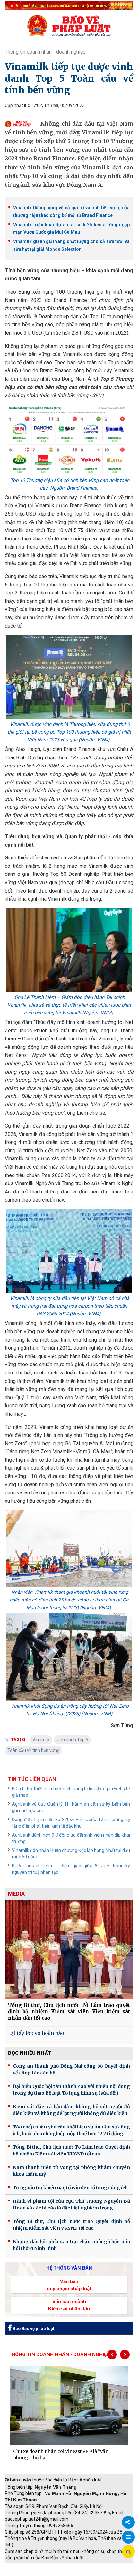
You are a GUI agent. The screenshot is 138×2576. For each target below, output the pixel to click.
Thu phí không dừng (27, 2573)
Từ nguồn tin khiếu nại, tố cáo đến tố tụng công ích (70, 2188)
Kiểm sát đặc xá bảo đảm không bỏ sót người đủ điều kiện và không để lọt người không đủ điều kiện (71, 2110)
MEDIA (16, 1894)
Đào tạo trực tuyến (72, 2573)
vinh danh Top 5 (72, 1740)
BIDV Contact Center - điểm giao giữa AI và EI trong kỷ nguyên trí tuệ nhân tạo (71, 1869)
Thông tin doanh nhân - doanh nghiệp (45, 52)
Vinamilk (41, 1740)
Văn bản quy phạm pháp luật (69, 2285)
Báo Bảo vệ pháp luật (33, 2329)
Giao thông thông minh (70, 2566)
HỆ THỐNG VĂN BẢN (69, 2268)
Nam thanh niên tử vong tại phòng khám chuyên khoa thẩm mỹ (71, 2171)
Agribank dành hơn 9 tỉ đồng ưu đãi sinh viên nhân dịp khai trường (71, 1838)
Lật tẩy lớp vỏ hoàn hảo (36, 2033)
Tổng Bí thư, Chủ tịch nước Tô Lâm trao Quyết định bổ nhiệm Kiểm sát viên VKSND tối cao (71, 2150)
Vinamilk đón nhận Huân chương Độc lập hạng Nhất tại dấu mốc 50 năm (71, 1854)
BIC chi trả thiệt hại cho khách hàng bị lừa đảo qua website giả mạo (71, 1792)
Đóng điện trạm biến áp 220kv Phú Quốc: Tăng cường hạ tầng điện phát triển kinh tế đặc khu (71, 1823)
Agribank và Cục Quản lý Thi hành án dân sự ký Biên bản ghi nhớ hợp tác (71, 1807)
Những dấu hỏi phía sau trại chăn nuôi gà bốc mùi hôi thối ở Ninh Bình (71, 2245)
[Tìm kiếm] (128, 2552)
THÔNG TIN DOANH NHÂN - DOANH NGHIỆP (59, 2354)
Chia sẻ (128, 2522)
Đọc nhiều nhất (30, 2053)
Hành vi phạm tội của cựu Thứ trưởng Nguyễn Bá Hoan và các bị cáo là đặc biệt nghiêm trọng (71, 2204)
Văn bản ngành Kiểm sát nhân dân (69, 2305)
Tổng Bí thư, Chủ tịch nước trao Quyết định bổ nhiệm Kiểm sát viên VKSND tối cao (71, 2225)
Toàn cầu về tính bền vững (34, 1750)
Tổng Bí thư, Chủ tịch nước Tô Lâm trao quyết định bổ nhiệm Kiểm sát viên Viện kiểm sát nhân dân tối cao (69, 2012)
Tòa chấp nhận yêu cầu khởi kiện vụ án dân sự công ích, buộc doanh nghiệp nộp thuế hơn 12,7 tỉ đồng (71, 2130)
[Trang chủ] (69, 25)
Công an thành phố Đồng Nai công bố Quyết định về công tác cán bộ (71, 2069)
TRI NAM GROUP (24, 2566)
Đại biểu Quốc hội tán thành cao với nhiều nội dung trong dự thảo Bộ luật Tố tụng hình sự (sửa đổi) (71, 2090)
